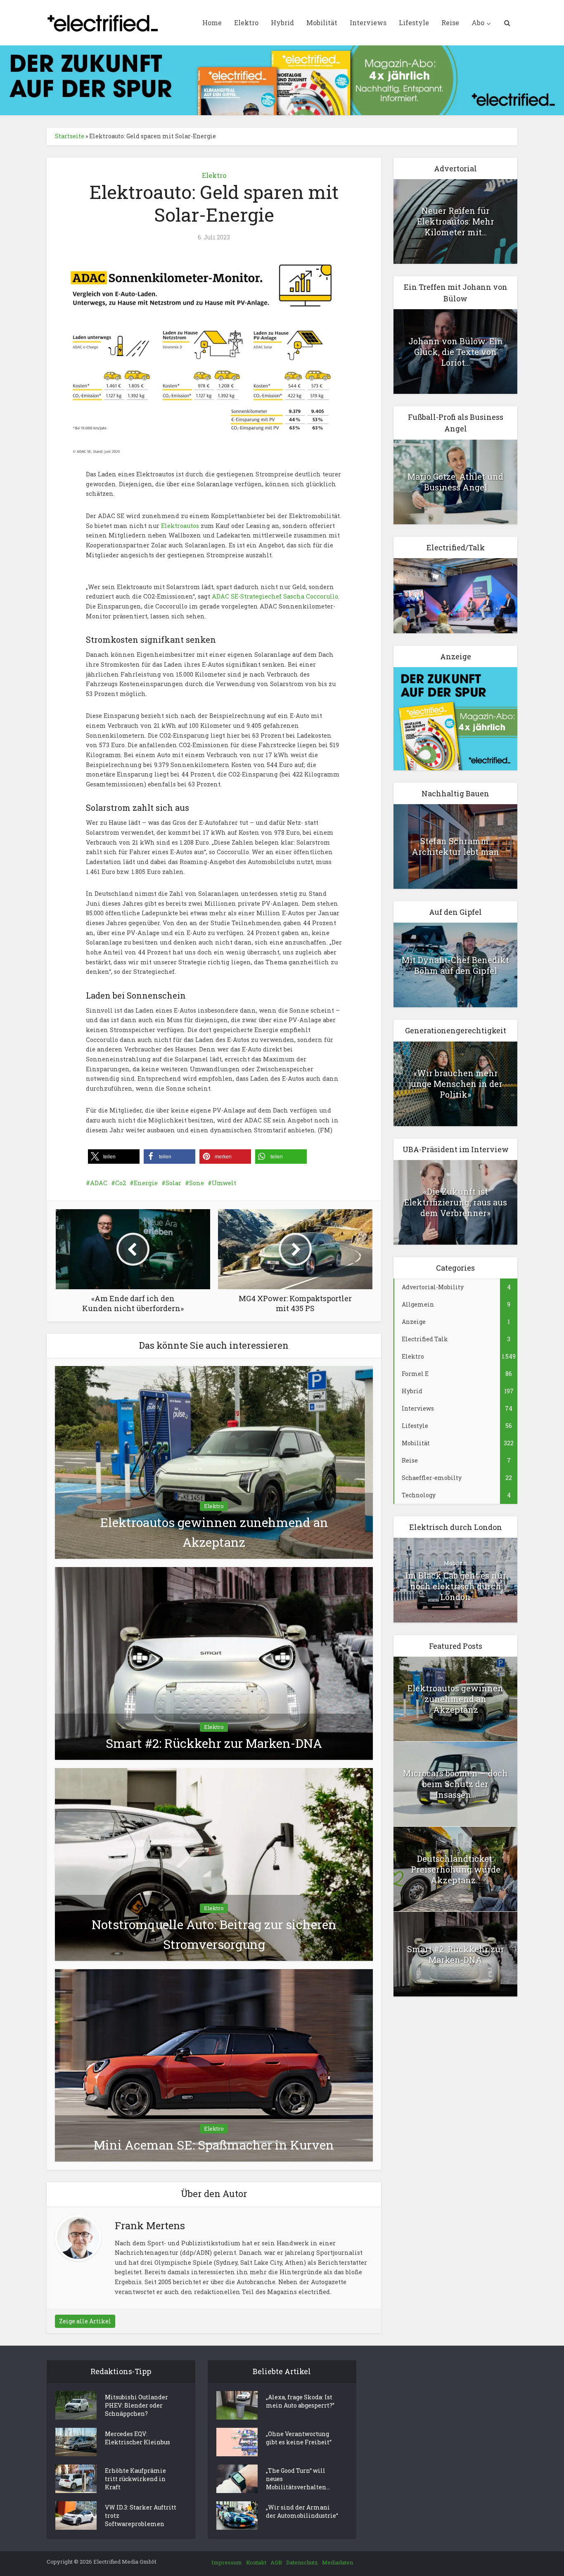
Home (212, 22)
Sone (197, 1183)
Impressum (227, 2562)
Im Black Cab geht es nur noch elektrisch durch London (456, 1586)
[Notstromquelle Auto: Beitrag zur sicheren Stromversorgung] (214, 1864)
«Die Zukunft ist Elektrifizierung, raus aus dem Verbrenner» (456, 1202)
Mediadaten (338, 2562)
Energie (146, 1183)
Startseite (70, 136)
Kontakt (256, 2562)
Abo (478, 22)
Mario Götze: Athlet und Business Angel (455, 482)
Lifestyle (414, 22)
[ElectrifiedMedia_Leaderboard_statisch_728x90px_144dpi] (282, 79)
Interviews (368, 22)
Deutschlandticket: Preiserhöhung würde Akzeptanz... (456, 1869)
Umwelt (224, 1183)
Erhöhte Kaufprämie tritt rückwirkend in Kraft (135, 2479)
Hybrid (282, 22)
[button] (114, 1157)
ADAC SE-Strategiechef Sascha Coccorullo (275, 596)
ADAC (99, 1183)
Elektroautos (180, 526)
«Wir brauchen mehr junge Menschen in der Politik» (456, 1084)
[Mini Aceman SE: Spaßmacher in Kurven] (214, 2065)
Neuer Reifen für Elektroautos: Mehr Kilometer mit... (456, 221)
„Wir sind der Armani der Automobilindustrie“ (302, 2511)
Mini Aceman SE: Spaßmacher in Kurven (214, 2145)
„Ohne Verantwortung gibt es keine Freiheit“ (299, 2438)
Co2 (121, 1183)
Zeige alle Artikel (85, 2321)
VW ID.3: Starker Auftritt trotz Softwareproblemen (141, 2516)
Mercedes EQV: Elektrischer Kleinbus (137, 2438)
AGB (276, 2562)
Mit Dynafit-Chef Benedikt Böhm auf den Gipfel (455, 965)
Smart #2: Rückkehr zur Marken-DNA (214, 1743)
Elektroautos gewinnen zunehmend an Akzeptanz (455, 1699)
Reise (450, 22)
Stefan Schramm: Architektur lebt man (455, 846)
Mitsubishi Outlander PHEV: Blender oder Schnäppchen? (136, 2405)
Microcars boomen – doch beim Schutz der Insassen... (455, 1784)
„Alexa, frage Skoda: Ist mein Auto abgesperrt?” (300, 2401)
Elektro (246, 22)
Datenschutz (302, 2562)
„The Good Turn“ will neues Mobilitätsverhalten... (298, 2479)
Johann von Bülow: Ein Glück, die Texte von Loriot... (456, 352)
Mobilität (322, 22)
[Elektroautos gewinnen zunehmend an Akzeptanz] (214, 1462)
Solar (173, 1183)
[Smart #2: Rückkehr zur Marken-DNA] (214, 1663)
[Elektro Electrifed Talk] (455, 595)
